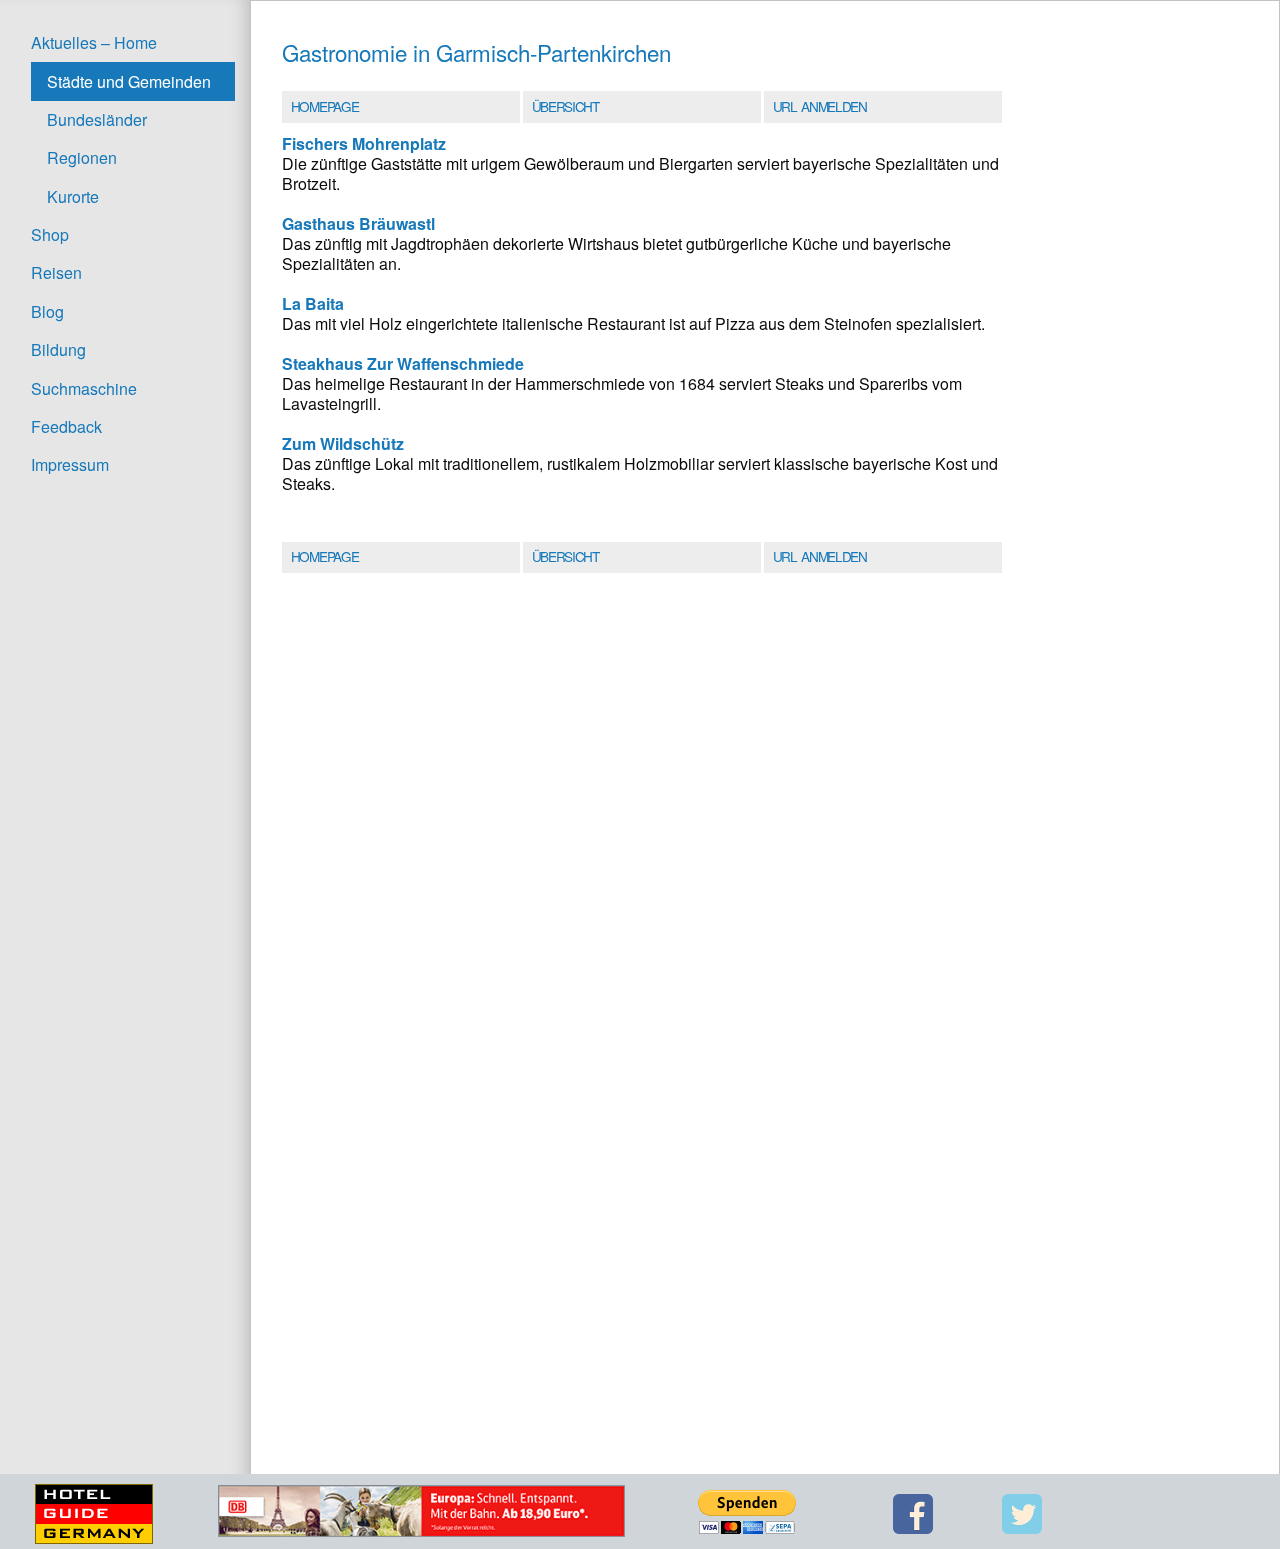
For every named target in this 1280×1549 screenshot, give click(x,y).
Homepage (324, 106)
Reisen (56, 272)
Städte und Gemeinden (129, 81)
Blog (47, 311)
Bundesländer (97, 119)
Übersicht (565, 106)
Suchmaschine (84, 388)
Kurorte (73, 196)
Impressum (70, 464)
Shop (50, 234)
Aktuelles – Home (94, 42)
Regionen (82, 157)
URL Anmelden (820, 106)
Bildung (58, 349)
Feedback (66, 426)
